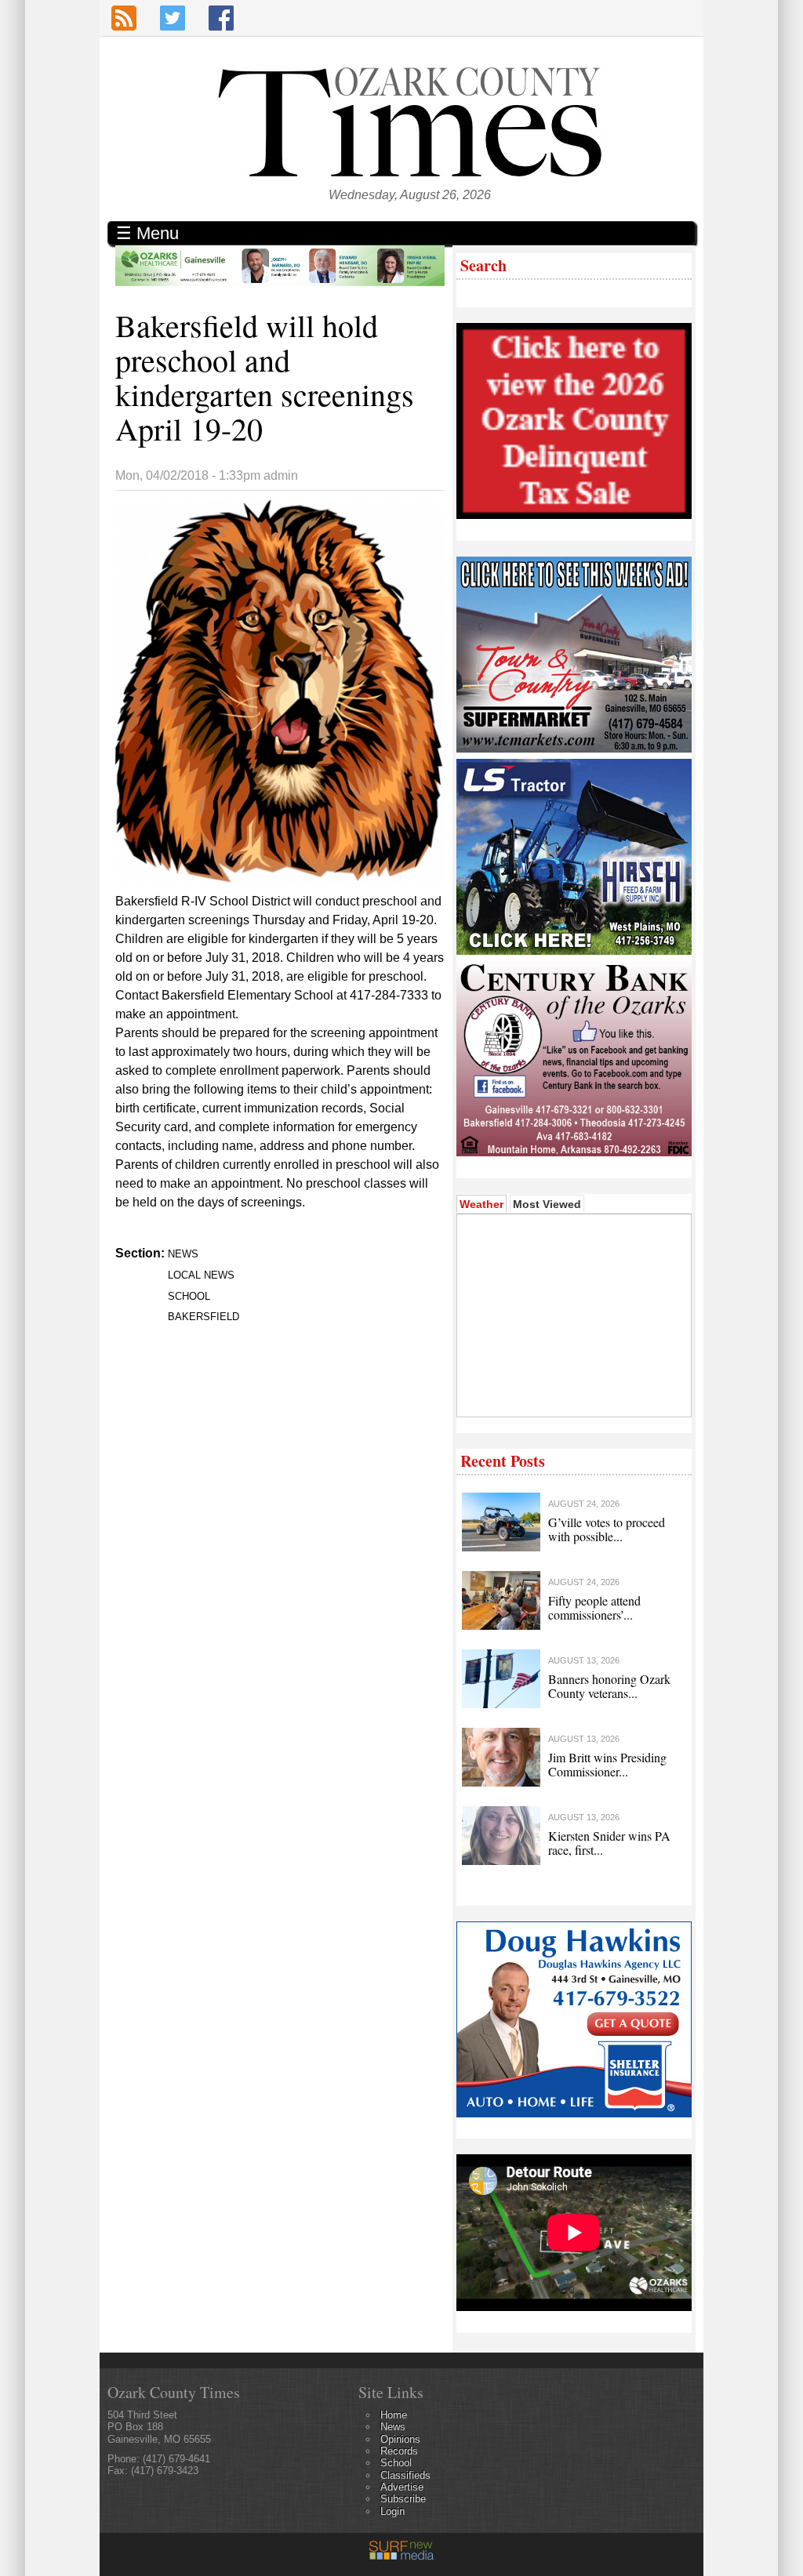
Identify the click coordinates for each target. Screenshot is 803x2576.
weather (573, 1393)
